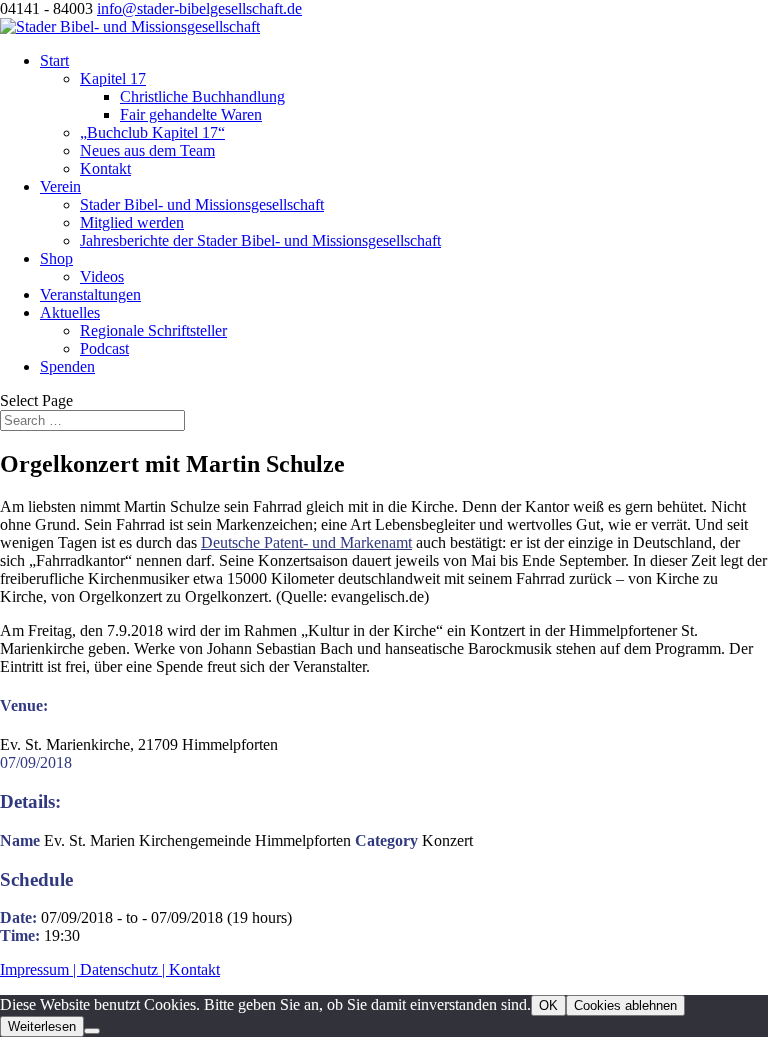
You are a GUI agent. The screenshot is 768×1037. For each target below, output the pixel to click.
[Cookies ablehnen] (92, 1031)
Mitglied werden (132, 222)
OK (548, 1005)
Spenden (67, 366)
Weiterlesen (42, 1026)
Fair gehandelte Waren (191, 114)
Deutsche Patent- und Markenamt (306, 542)
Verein (60, 186)
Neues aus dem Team (147, 150)
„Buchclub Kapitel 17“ (152, 132)
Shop (56, 258)
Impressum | (40, 969)
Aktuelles (70, 312)
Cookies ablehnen (625, 1005)
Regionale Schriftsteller (153, 330)
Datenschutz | (124, 969)
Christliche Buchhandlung (202, 96)
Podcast (104, 348)
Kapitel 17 (113, 78)
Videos (102, 276)
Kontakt (105, 168)
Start (54, 60)
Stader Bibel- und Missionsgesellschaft (202, 204)
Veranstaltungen (90, 294)
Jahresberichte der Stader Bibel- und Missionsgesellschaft (260, 240)
